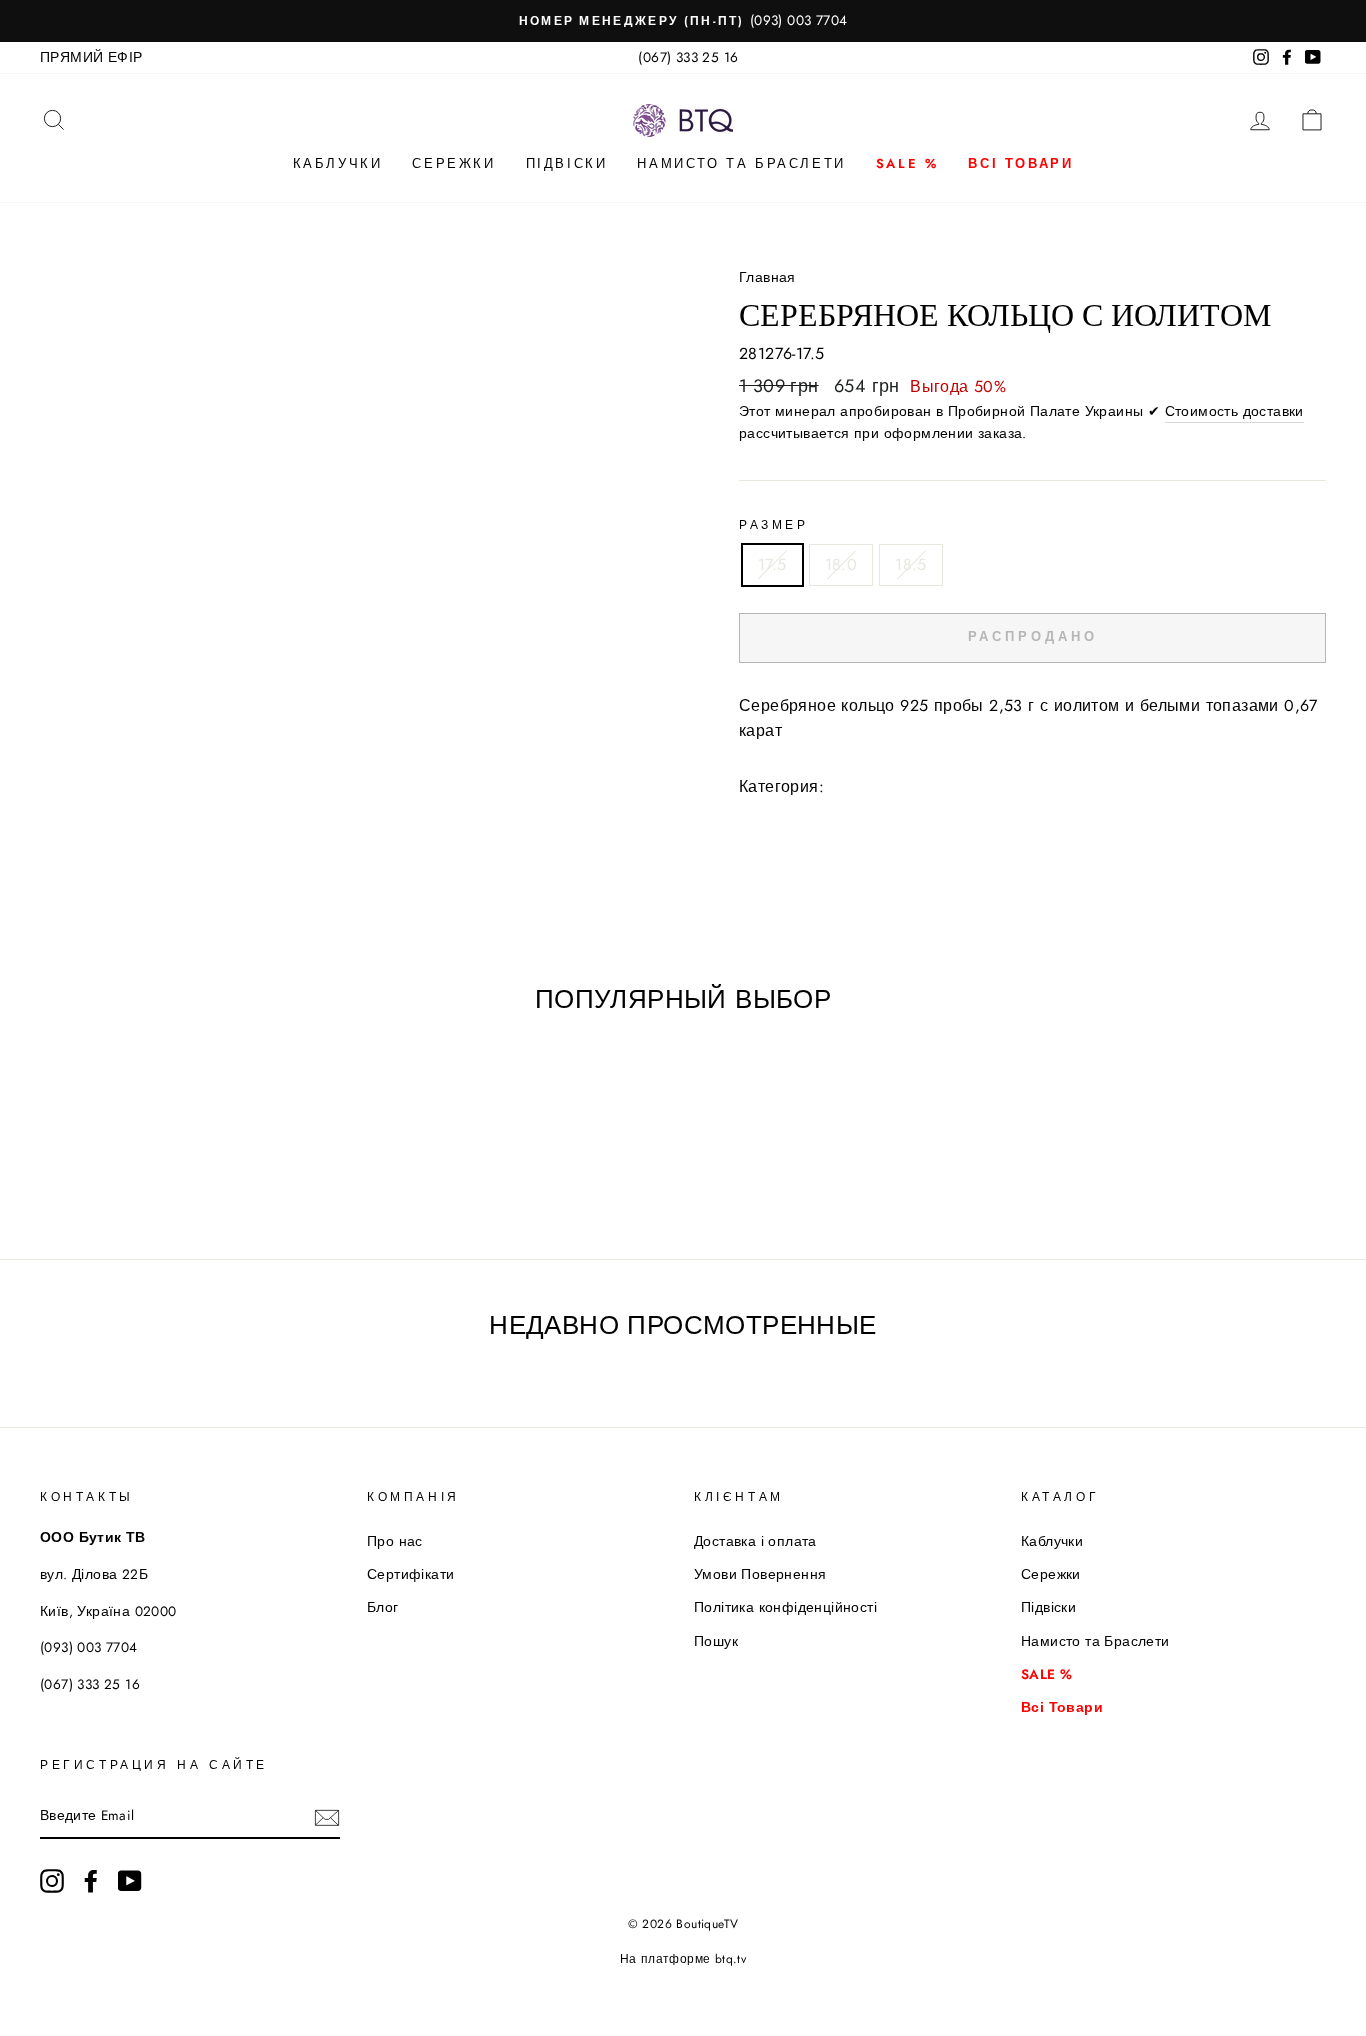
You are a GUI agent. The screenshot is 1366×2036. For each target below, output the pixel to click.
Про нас (395, 1541)
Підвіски (567, 163)
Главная (767, 277)
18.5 (911, 564)
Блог (383, 1607)
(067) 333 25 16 (688, 57)
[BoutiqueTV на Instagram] (52, 1881)
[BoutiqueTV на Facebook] (91, 1881)
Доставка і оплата (755, 1541)
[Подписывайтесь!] (327, 1817)
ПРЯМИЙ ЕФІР (91, 57)
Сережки (453, 163)
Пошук (716, 1641)
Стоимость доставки (1234, 411)
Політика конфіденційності (785, 1607)
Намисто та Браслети (741, 163)
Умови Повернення (760, 1574)
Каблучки (338, 163)
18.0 (841, 564)
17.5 (772, 564)
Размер (774, 525)
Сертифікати (410, 1574)
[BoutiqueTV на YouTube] (130, 1881)
